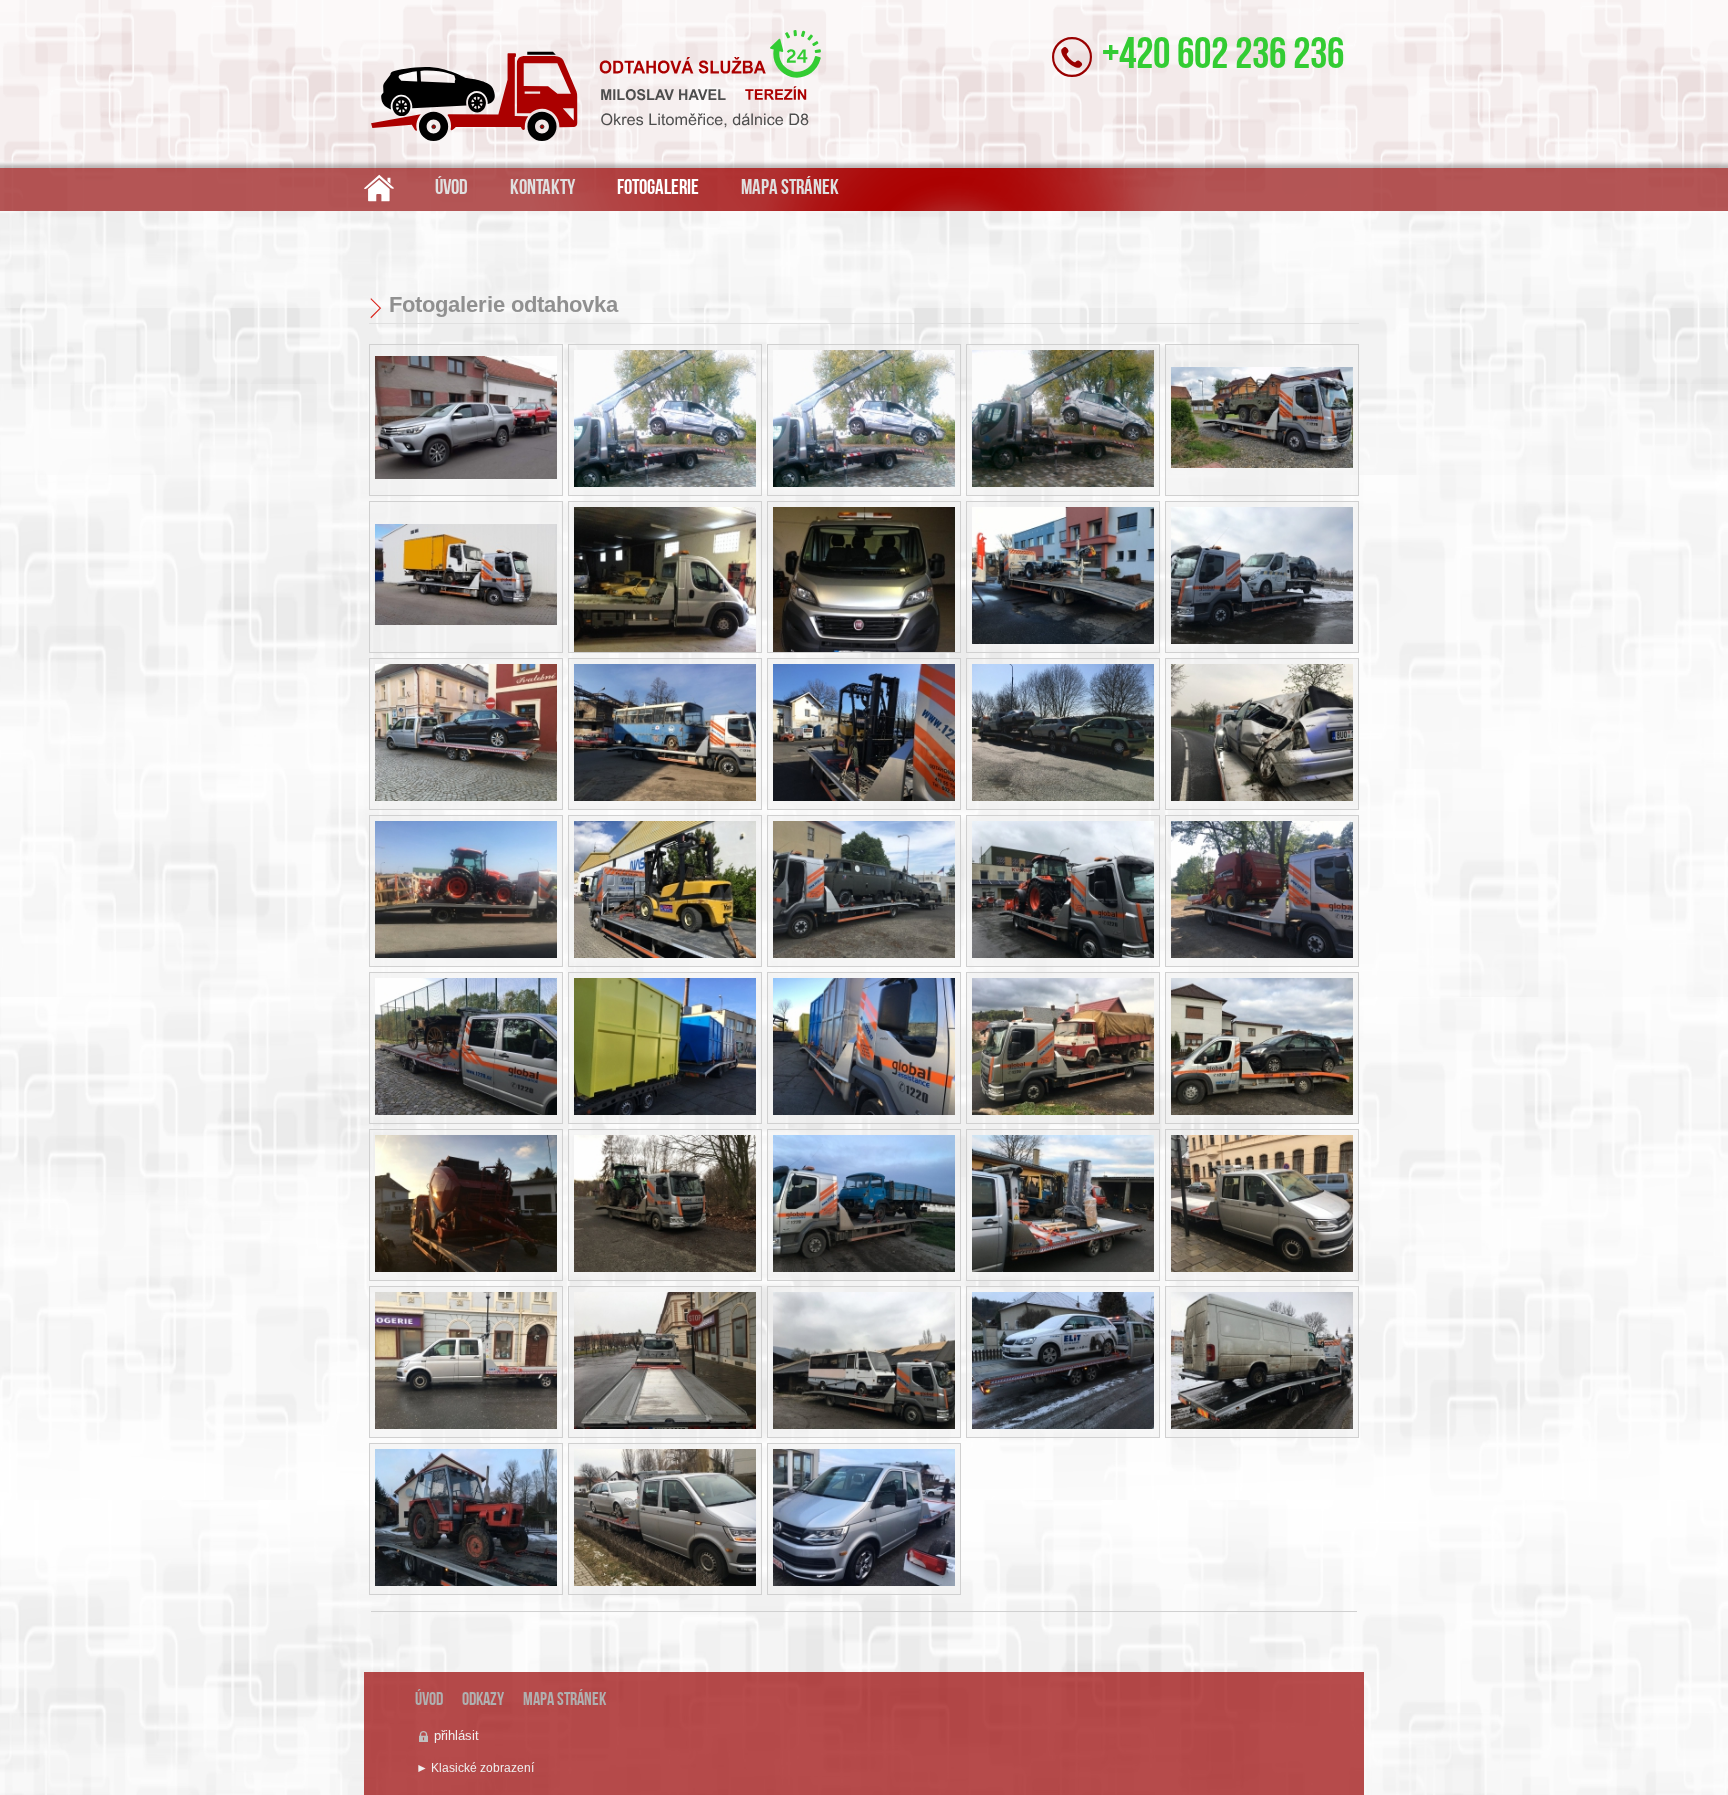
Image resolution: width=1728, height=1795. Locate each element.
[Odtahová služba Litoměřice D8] (379, 187)
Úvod (451, 188)
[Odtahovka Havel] (665, 421)
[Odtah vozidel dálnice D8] (1063, 578)
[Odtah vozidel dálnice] (466, 735)
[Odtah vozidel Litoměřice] (1063, 421)
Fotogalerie (658, 188)
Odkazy (483, 1700)
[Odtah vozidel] (466, 420)
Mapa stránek (790, 188)
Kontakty (542, 188)
